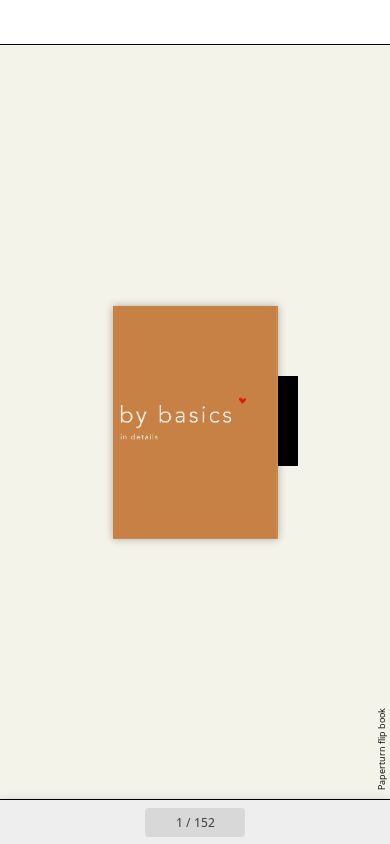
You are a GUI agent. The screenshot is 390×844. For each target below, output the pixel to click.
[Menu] (28, 22)
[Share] (318, 22)
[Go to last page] (311, 822)
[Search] (72, 22)
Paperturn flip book (381, 749)
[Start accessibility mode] (116, 22)
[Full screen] (362, 22)
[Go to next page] (267, 822)
